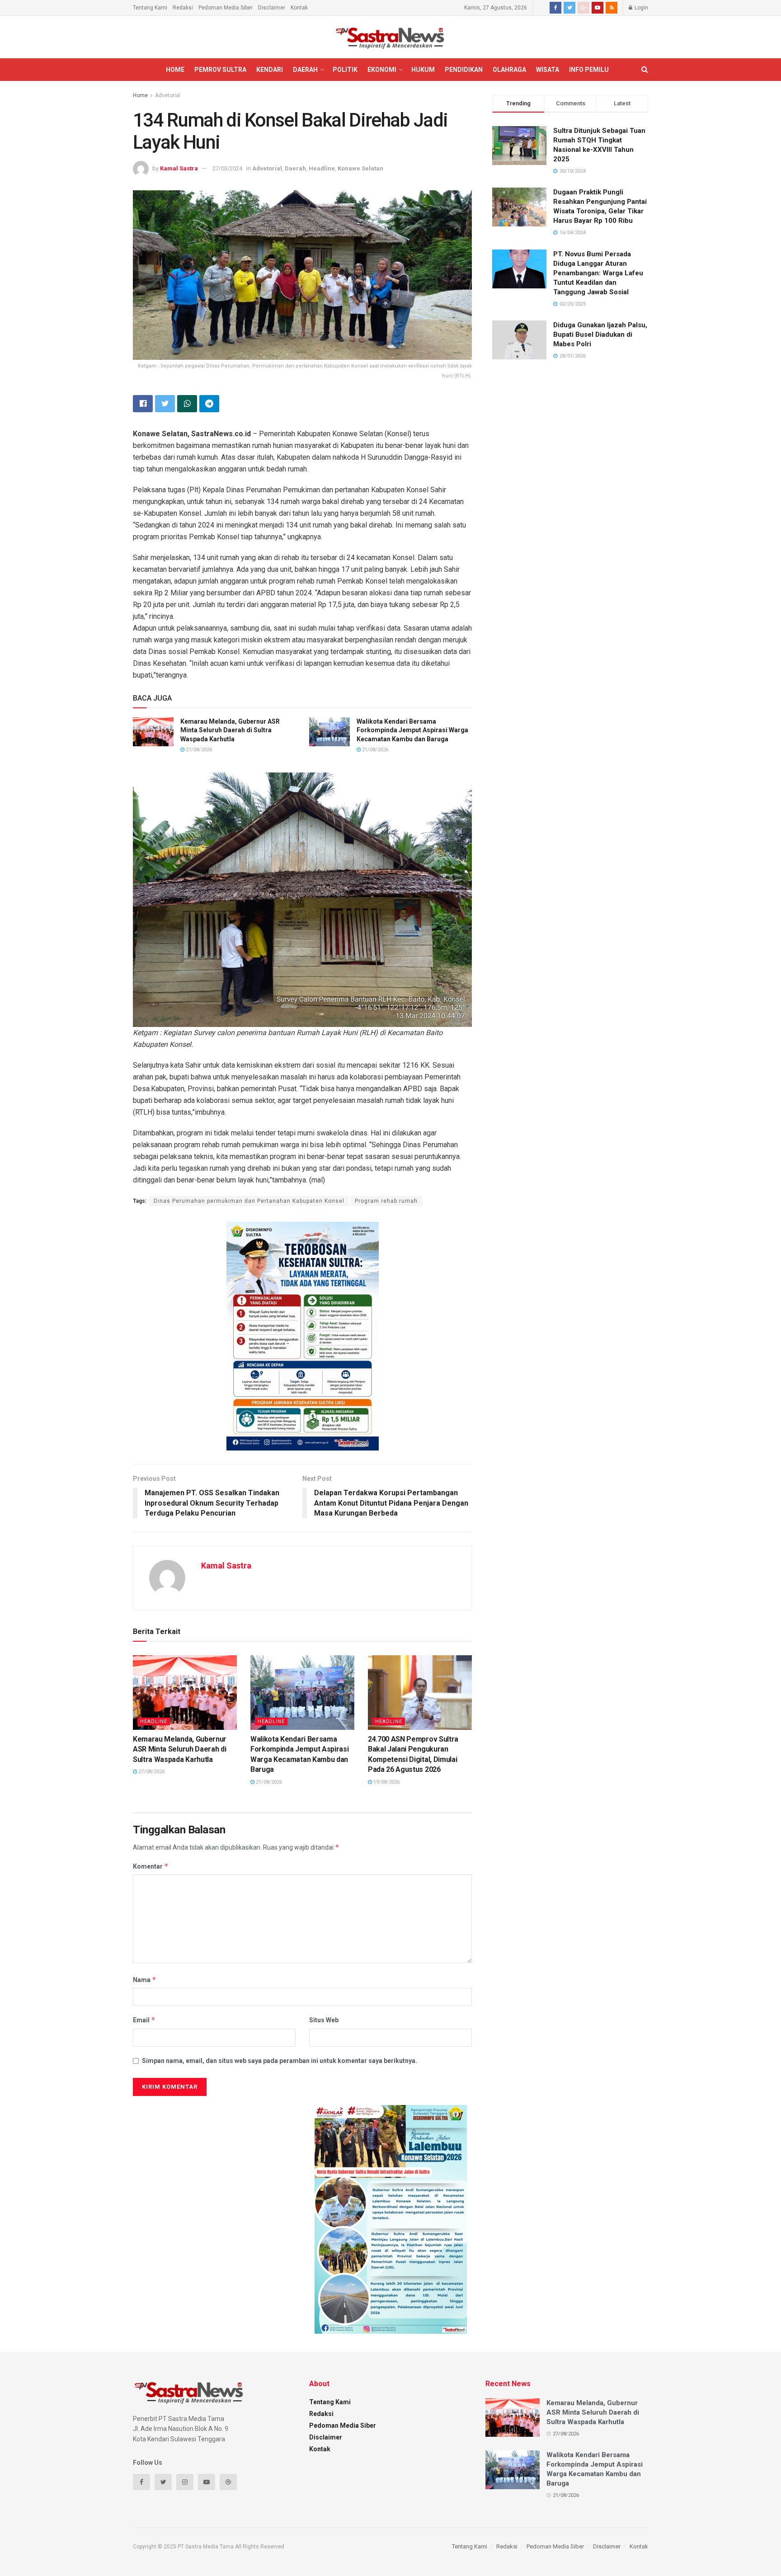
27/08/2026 (198, 750)
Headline (322, 168)
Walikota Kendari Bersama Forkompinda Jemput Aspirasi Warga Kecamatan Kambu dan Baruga (412, 730)
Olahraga (509, 70)
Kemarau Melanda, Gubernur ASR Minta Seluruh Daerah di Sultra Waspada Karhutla (230, 730)
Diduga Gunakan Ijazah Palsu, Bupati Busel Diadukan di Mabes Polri (600, 334)
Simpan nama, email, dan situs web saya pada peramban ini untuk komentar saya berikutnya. (280, 2061)
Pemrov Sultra (220, 70)
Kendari (270, 70)
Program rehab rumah (386, 1201)
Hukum (423, 70)
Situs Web (324, 2020)
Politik (345, 70)
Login (641, 8)
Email (144, 2020)
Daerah (305, 70)
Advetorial (168, 95)
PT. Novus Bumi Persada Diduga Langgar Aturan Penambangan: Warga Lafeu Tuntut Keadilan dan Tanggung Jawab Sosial (598, 273)
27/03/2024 (227, 168)
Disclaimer (272, 8)
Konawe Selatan (360, 168)
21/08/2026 (374, 750)
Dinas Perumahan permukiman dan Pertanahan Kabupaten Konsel (249, 1201)
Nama (145, 1980)
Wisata (548, 70)
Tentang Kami (150, 8)
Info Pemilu (589, 70)
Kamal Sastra (179, 168)
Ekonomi (382, 70)
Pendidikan (464, 70)
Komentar (151, 1866)
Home (175, 70)
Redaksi (183, 8)
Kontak (299, 8)
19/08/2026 (386, 1782)
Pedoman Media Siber (226, 8)
